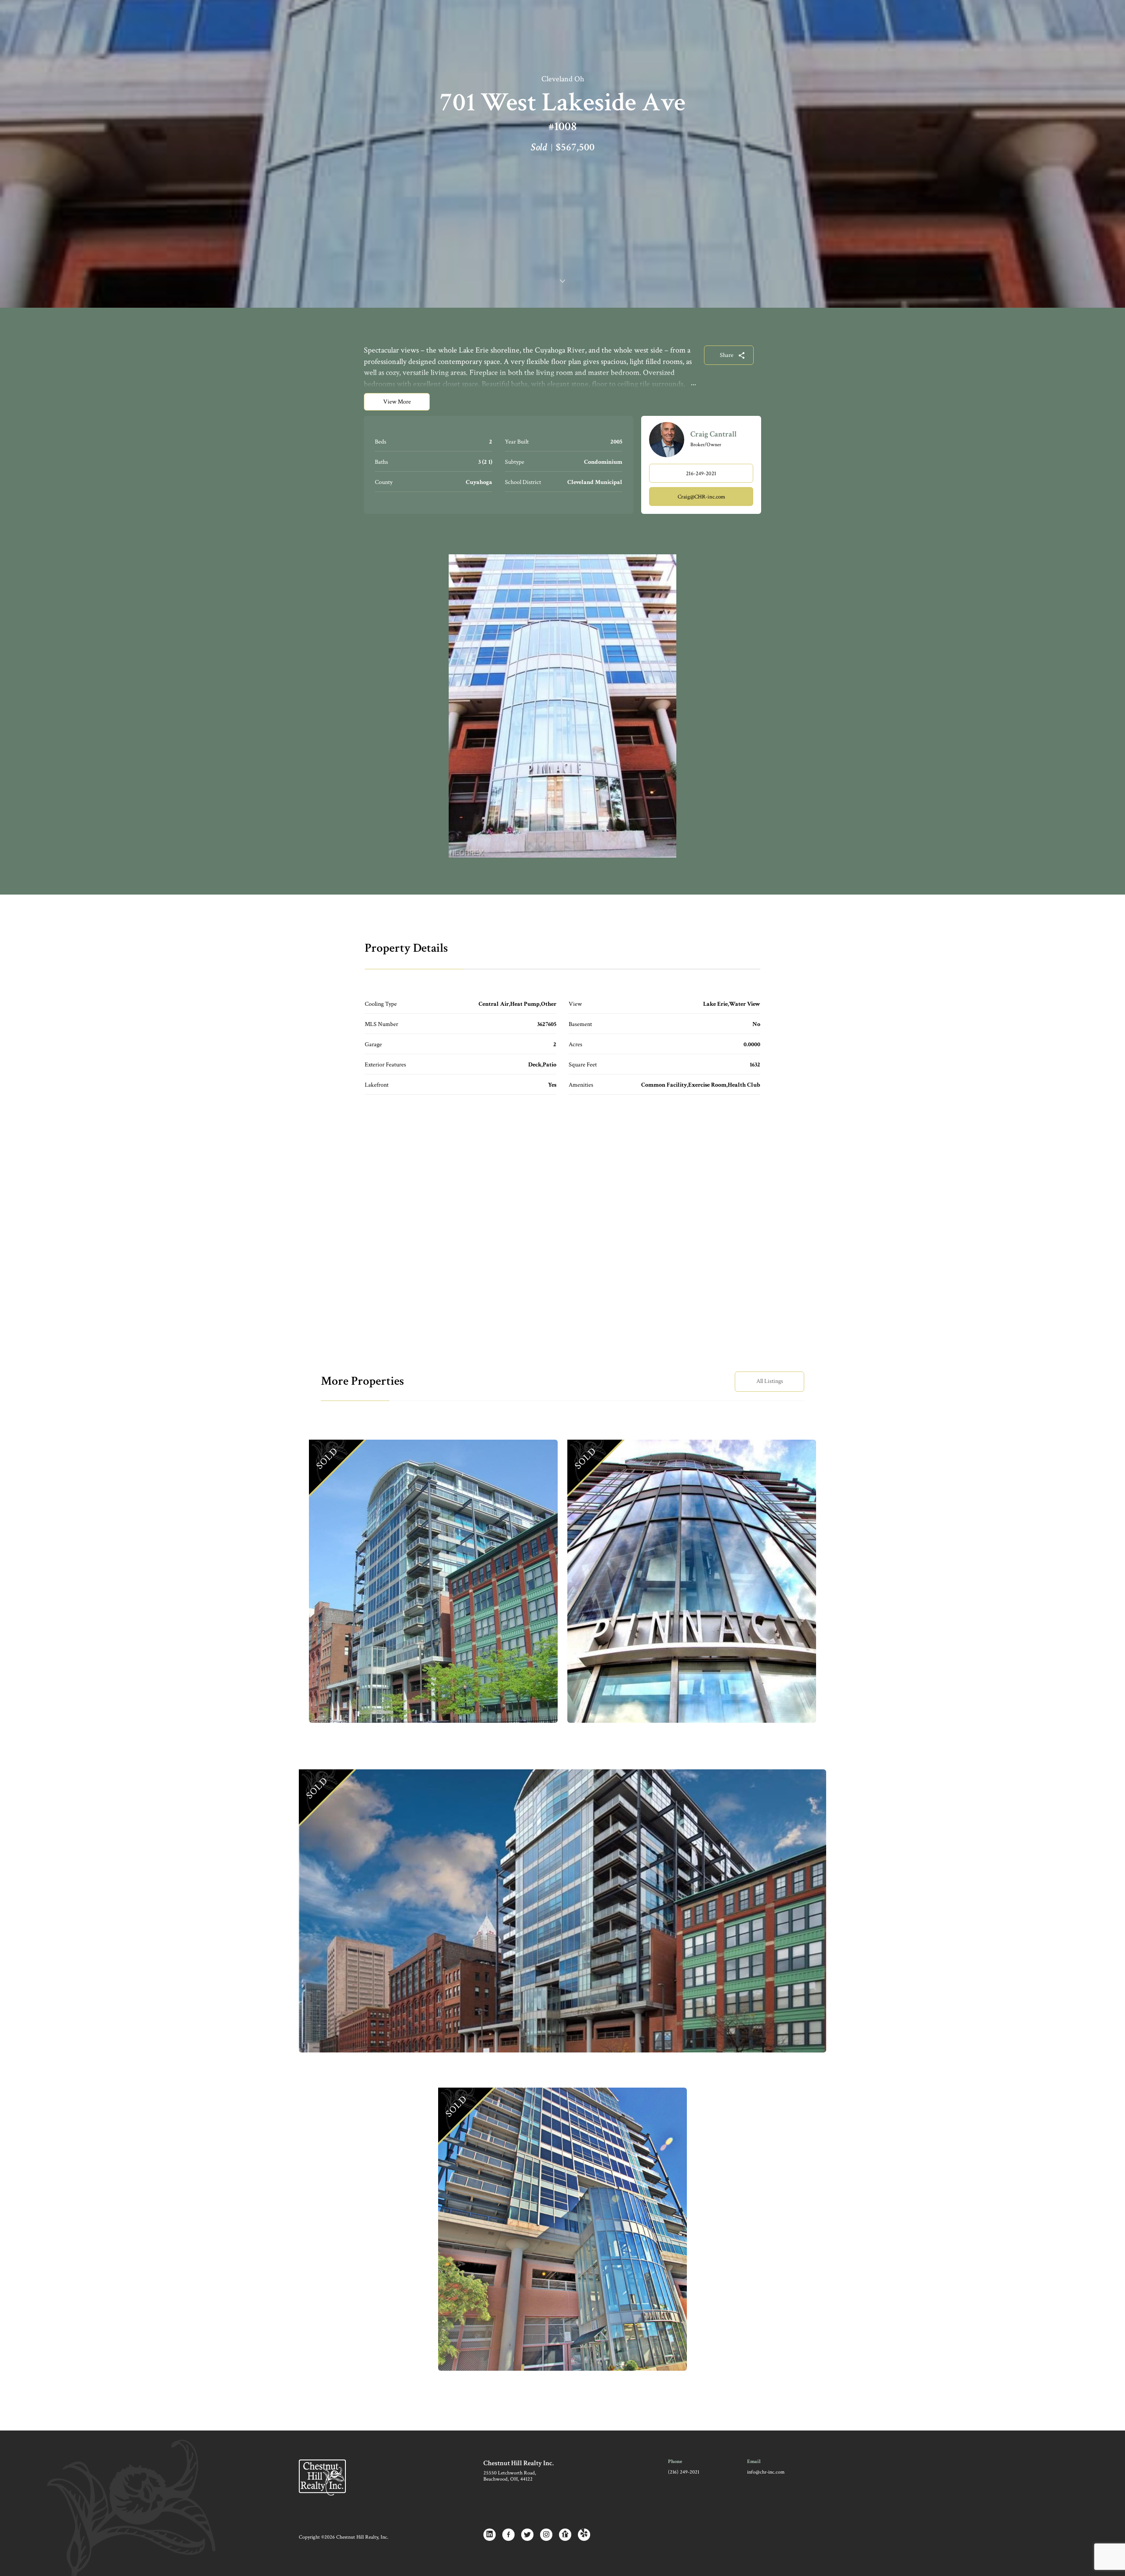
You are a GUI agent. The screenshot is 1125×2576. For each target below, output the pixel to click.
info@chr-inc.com (766, 2472)
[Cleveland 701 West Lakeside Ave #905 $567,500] (692, 1581)
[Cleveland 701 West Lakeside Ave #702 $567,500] (562, 1911)
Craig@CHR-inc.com (701, 497)
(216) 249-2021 (684, 2472)
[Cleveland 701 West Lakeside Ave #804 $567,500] (433, 1581)
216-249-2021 (701, 474)
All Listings (770, 1381)
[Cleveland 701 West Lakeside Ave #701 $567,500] (562, 2229)
